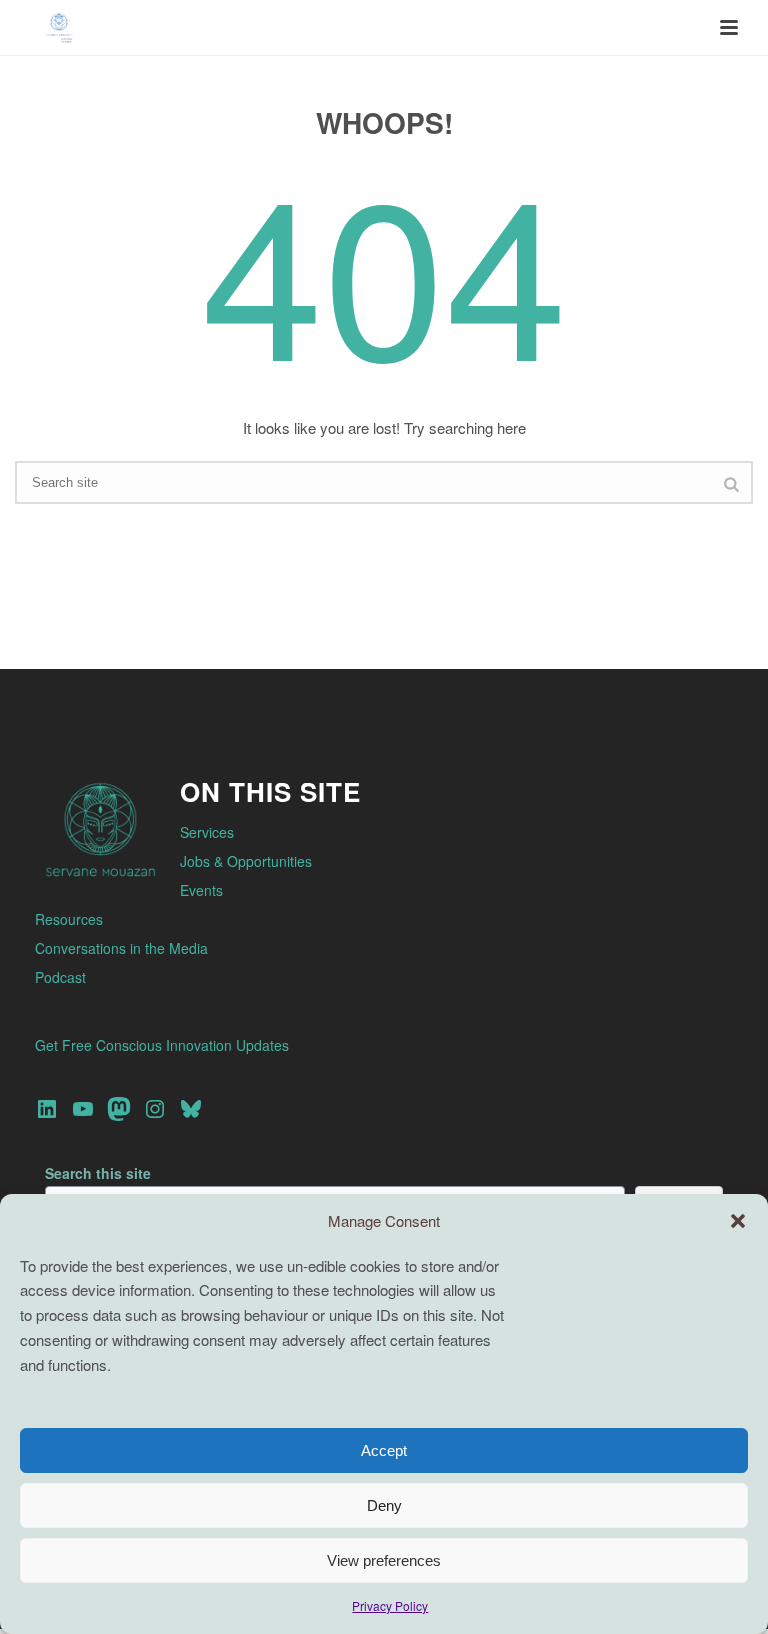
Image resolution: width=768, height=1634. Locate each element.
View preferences (384, 1560)
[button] (738, 1221)
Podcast (60, 977)
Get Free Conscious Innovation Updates (162, 1045)
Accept (384, 1450)
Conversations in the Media (121, 948)
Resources (69, 919)
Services (207, 832)
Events (201, 890)
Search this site (98, 1173)
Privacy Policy (390, 1605)
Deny (384, 1505)
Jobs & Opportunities (246, 861)
